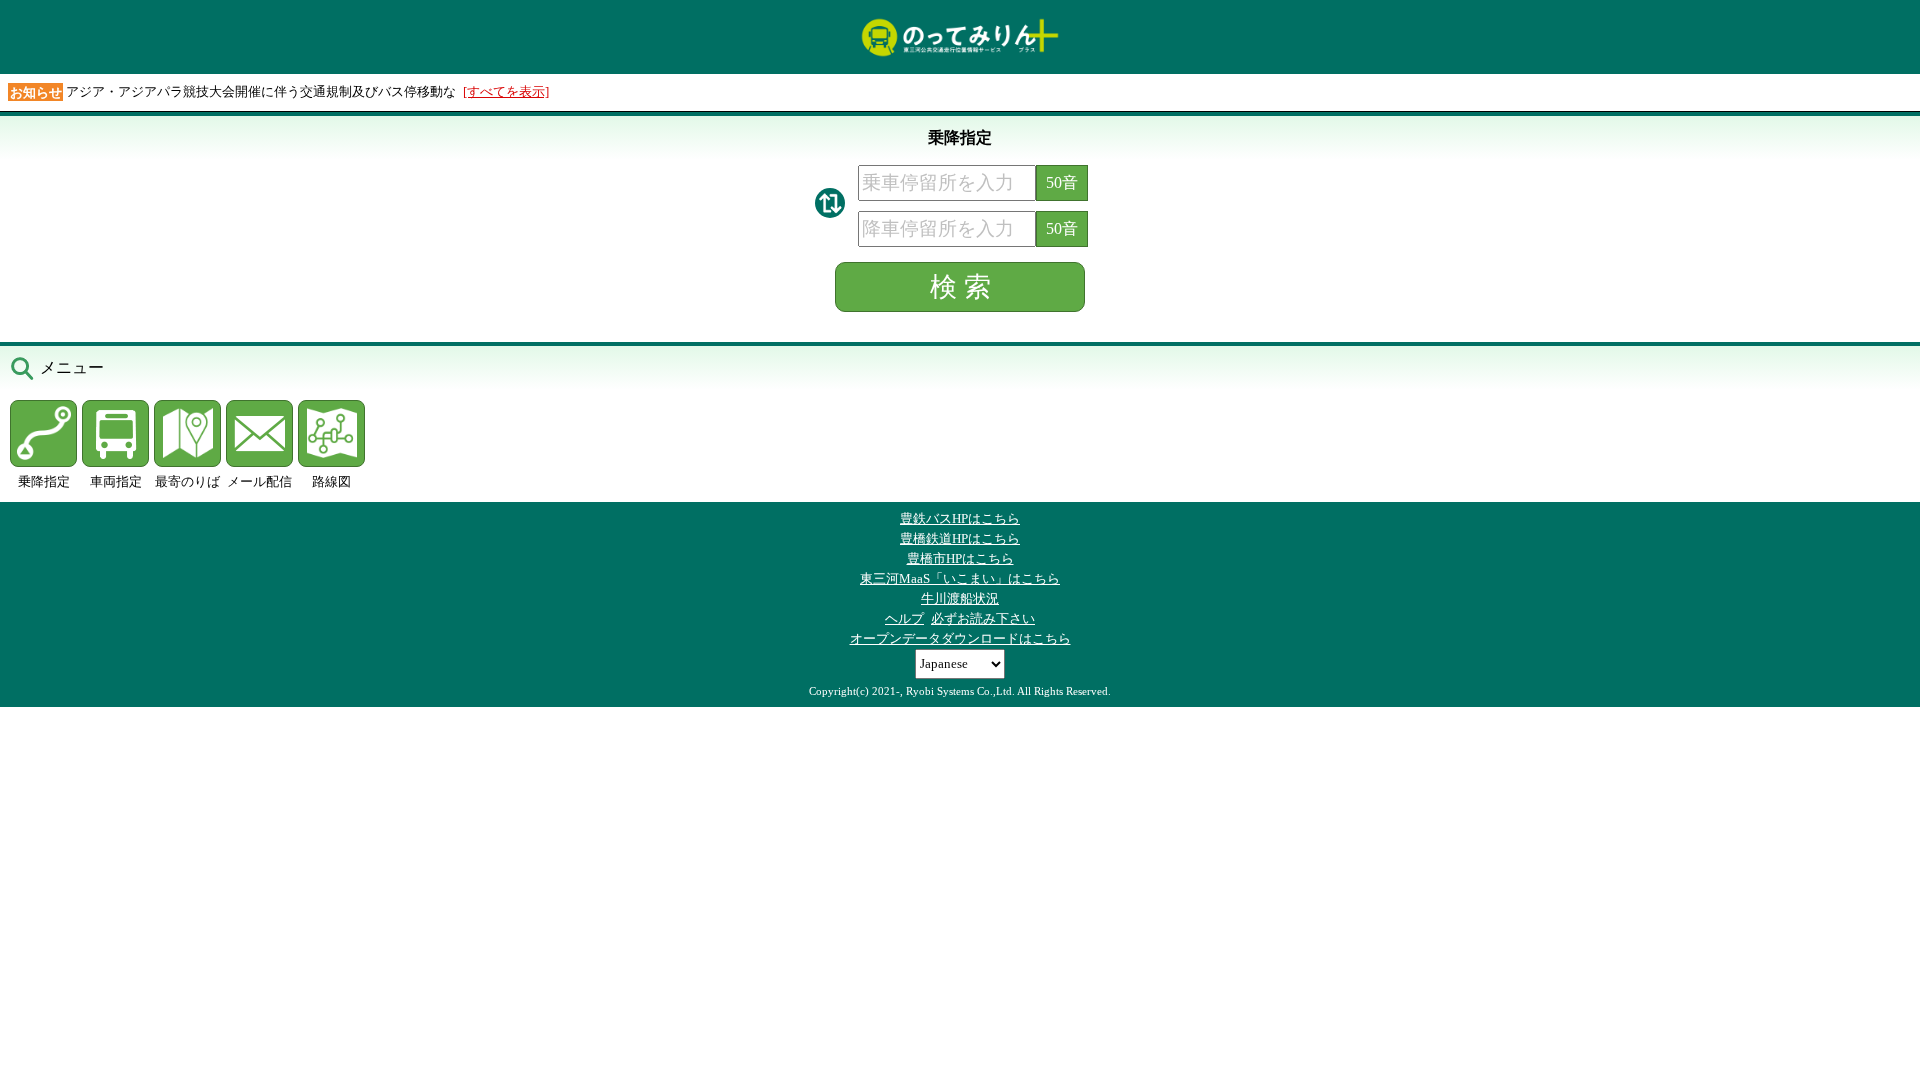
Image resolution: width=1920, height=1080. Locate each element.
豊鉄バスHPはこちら (960, 518)
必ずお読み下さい (983, 618)
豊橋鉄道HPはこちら (960, 538)
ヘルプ (904, 618)
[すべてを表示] (506, 91)
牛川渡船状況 (960, 598)
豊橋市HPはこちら (960, 558)
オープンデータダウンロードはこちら (960, 638)
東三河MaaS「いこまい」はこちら (960, 578)
